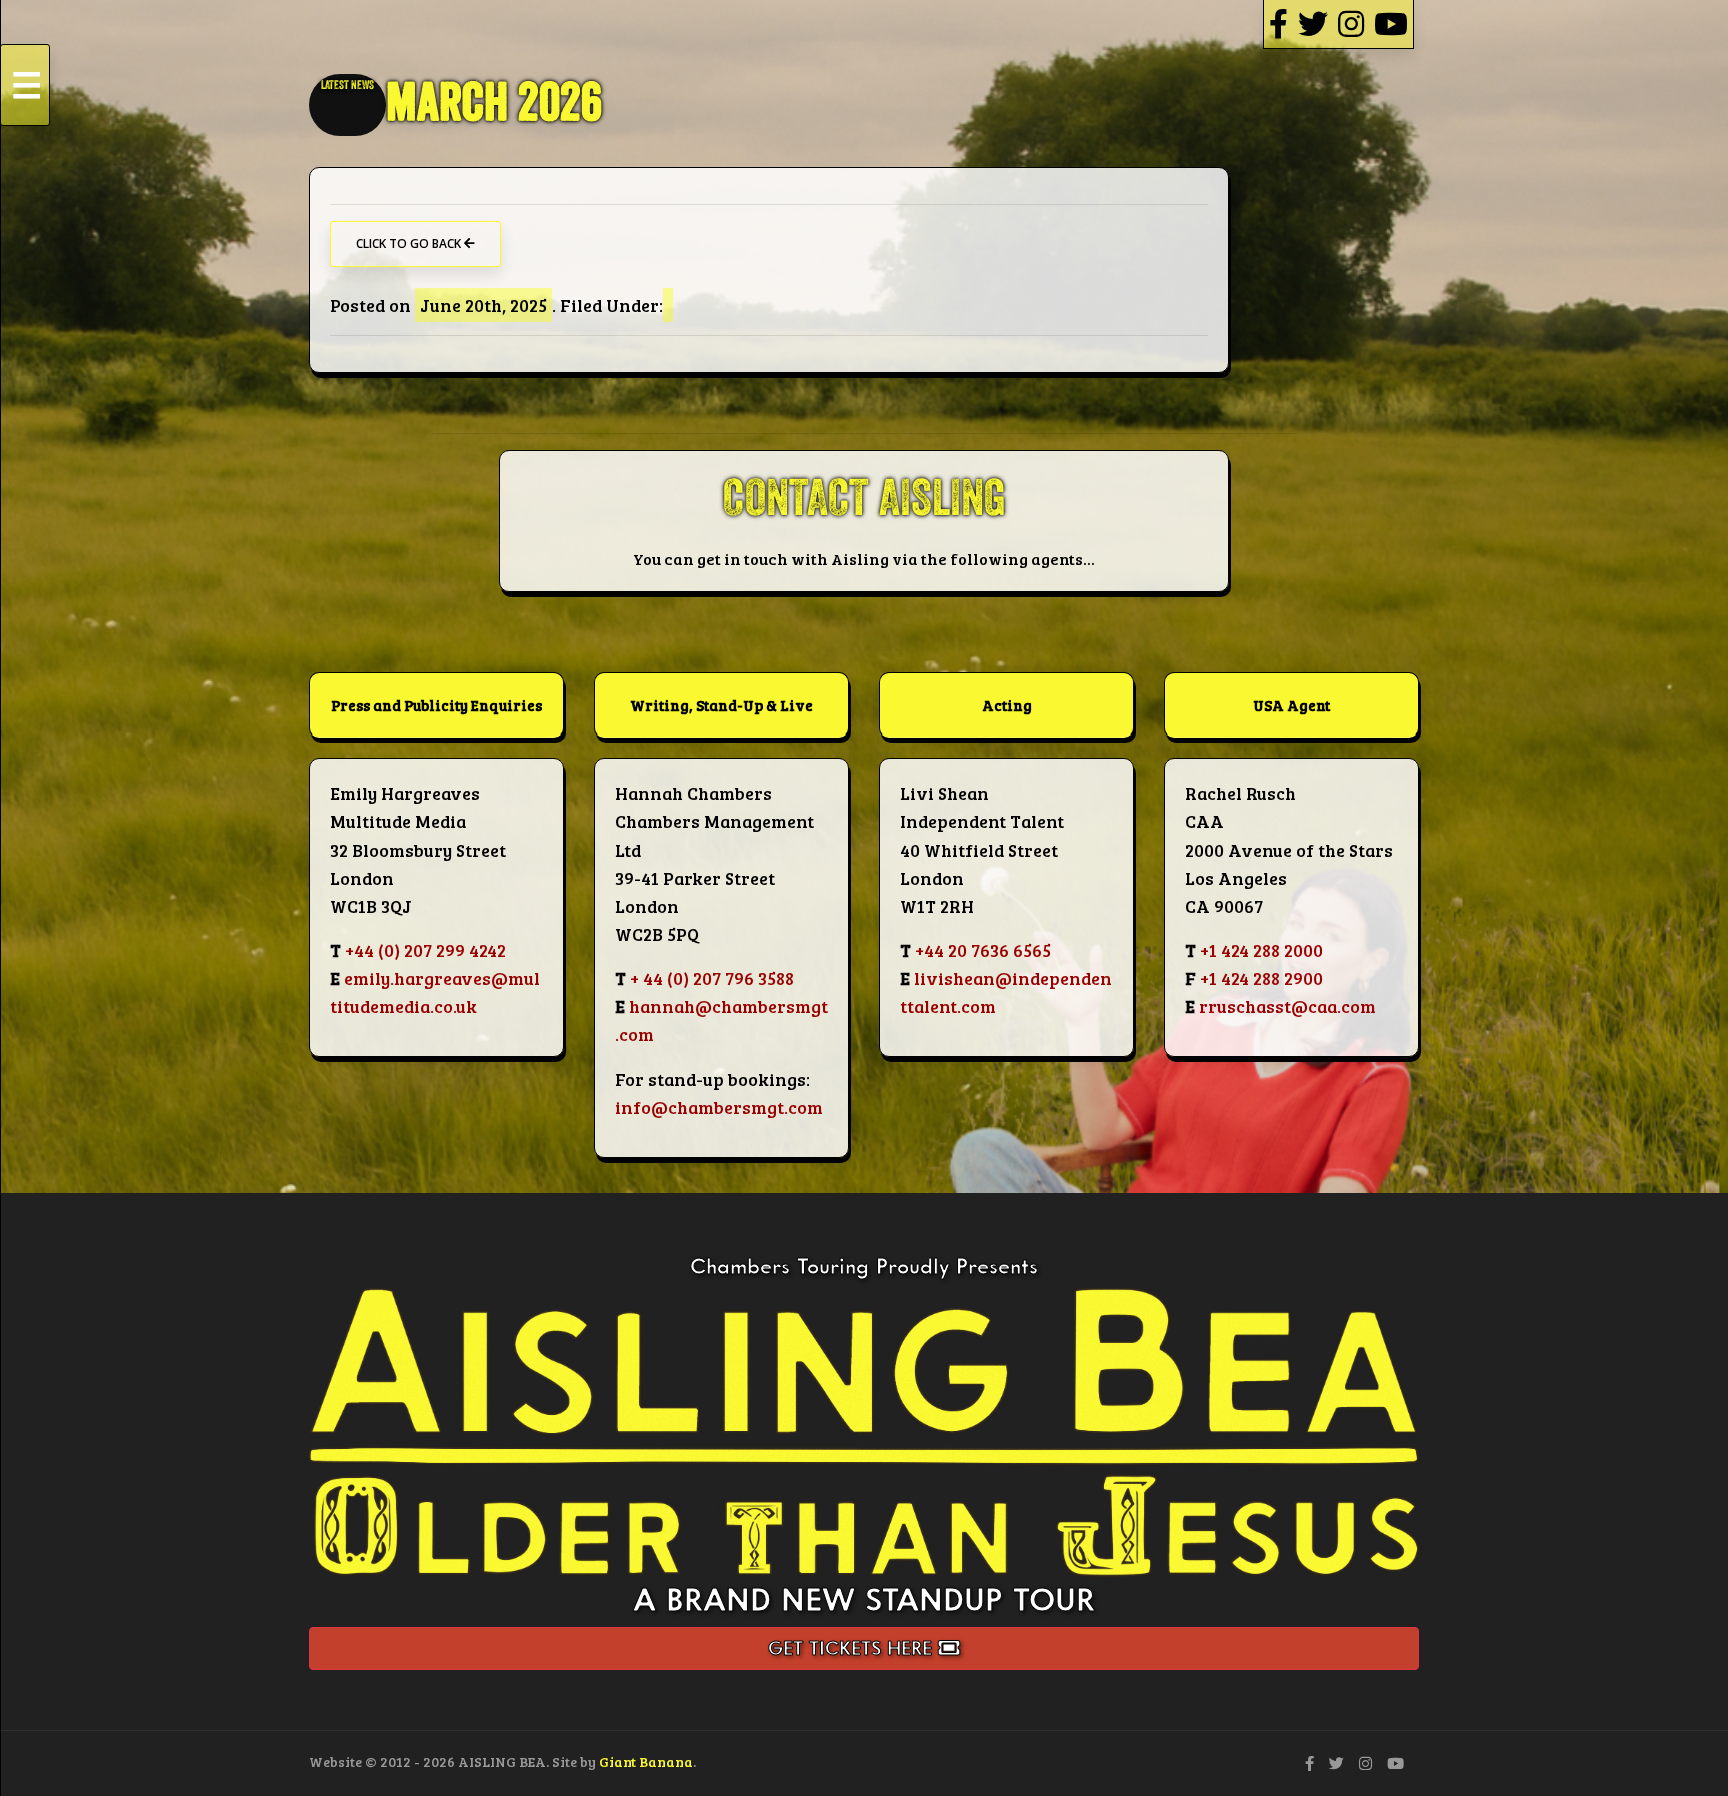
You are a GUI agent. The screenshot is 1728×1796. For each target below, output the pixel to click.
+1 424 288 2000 (1261, 950)
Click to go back (410, 243)
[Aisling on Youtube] (1391, 23)
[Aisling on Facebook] (1278, 23)
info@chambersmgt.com (719, 1107)
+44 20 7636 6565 (983, 950)
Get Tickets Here (853, 1648)
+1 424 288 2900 (1261, 978)
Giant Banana (646, 1761)
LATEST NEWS (347, 85)
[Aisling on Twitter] (1313, 23)
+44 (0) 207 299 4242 (425, 950)
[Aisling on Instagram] (1351, 23)
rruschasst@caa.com (1287, 1006)
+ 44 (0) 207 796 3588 (712, 978)
